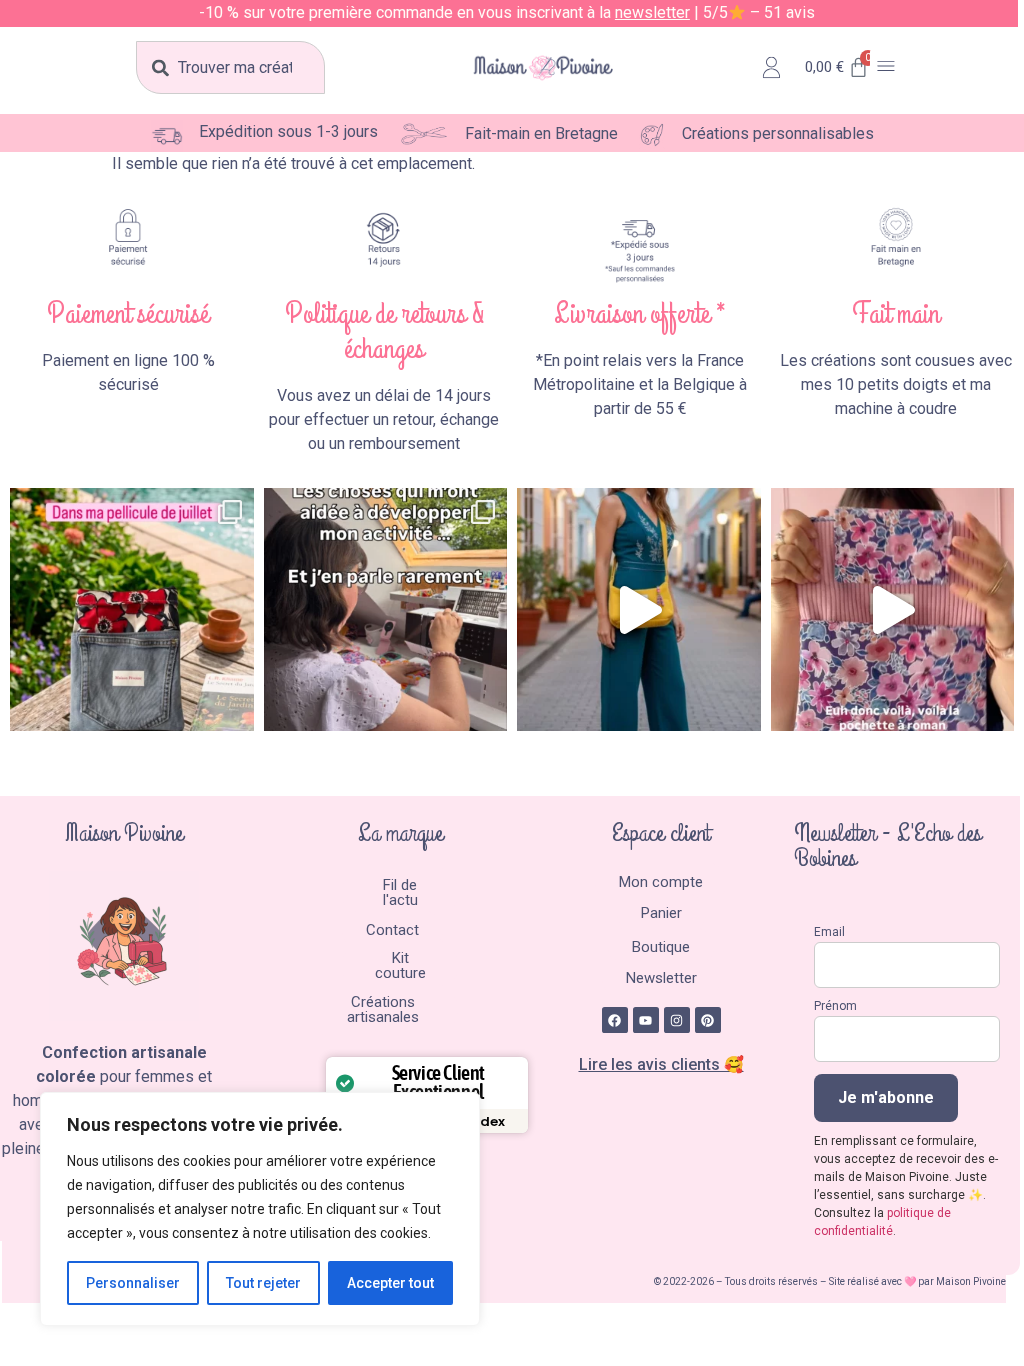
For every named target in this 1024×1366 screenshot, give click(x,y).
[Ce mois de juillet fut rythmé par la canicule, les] (132, 610)
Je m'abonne (886, 1097)
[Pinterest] (708, 1020)
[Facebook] (615, 1020)
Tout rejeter (263, 1283)
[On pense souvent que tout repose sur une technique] (386, 610)
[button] (886, 67)
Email (829, 932)
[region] (260, 1209)
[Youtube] (646, 1020)
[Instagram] (677, 1020)
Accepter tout (390, 1283)
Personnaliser (133, 1283)
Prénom (835, 1006)
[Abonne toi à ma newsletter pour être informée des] (639, 610)
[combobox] (231, 67)
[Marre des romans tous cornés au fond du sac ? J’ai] (893, 610)
